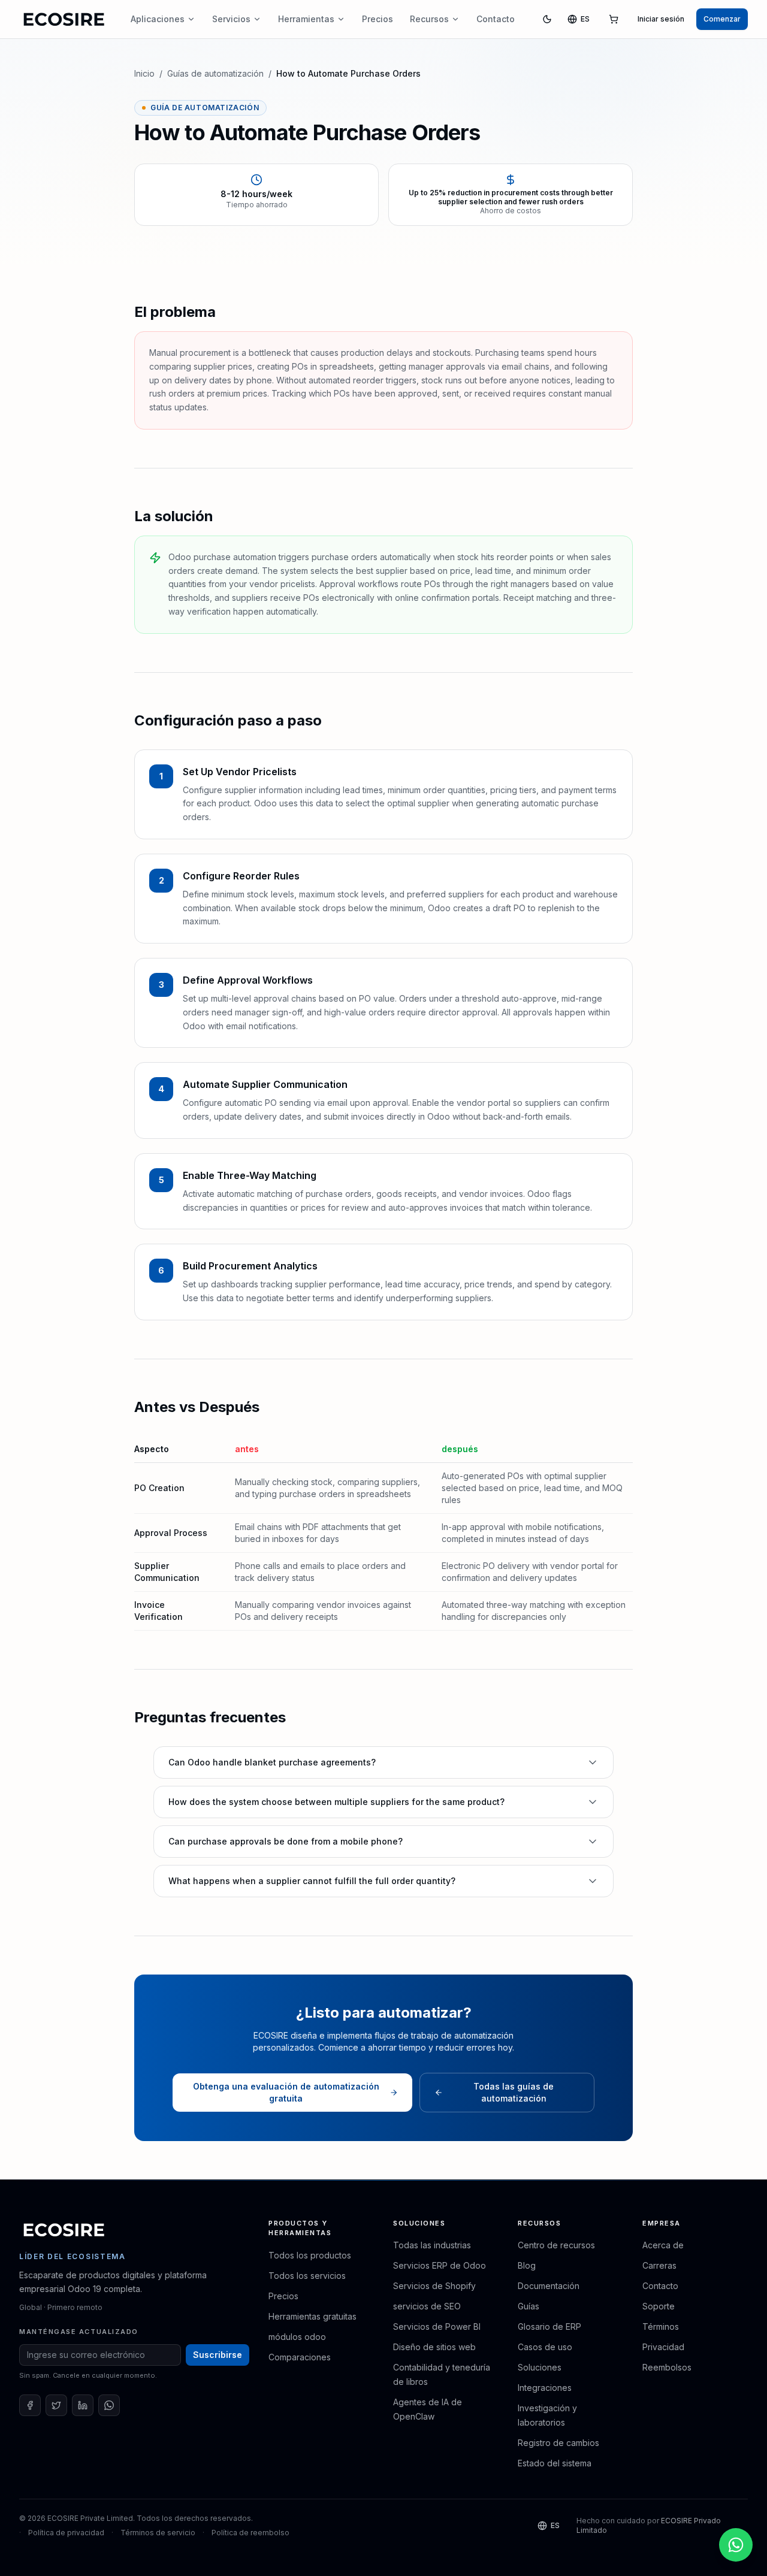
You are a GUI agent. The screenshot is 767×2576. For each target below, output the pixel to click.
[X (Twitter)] (56, 2405)
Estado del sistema (555, 2463)
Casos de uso (545, 2347)
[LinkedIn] (83, 2405)
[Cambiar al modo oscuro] (547, 19)
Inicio (144, 73)
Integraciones (545, 2388)
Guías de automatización (215, 73)
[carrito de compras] (614, 19)
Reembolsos (667, 2367)
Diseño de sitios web (434, 2347)
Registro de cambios (558, 2443)
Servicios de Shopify (434, 2286)
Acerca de (663, 2245)
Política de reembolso (250, 2533)
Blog (527, 2265)
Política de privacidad (66, 2533)
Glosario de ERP (549, 2326)
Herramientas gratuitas (312, 2316)
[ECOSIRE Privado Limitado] (64, 2230)
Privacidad (663, 2347)
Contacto (496, 19)
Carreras (659, 2265)
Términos (661, 2326)
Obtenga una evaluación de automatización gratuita (286, 2092)
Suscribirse (218, 2355)
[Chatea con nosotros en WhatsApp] (736, 2545)
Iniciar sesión (661, 19)
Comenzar (722, 19)
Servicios (231, 19)
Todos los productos (310, 2255)
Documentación (549, 2286)
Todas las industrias (432, 2245)
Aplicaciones (158, 19)
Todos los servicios (307, 2276)
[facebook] (30, 2405)
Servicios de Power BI (437, 2326)
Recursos (429, 19)
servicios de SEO (427, 2306)
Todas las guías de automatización (514, 2092)
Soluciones (540, 2367)
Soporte (659, 2306)
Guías (529, 2306)
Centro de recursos (556, 2245)
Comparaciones (300, 2357)
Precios (378, 19)
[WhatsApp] (109, 2405)
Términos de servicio (158, 2533)
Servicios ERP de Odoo (440, 2265)
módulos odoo (297, 2337)
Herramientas (306, 19)
